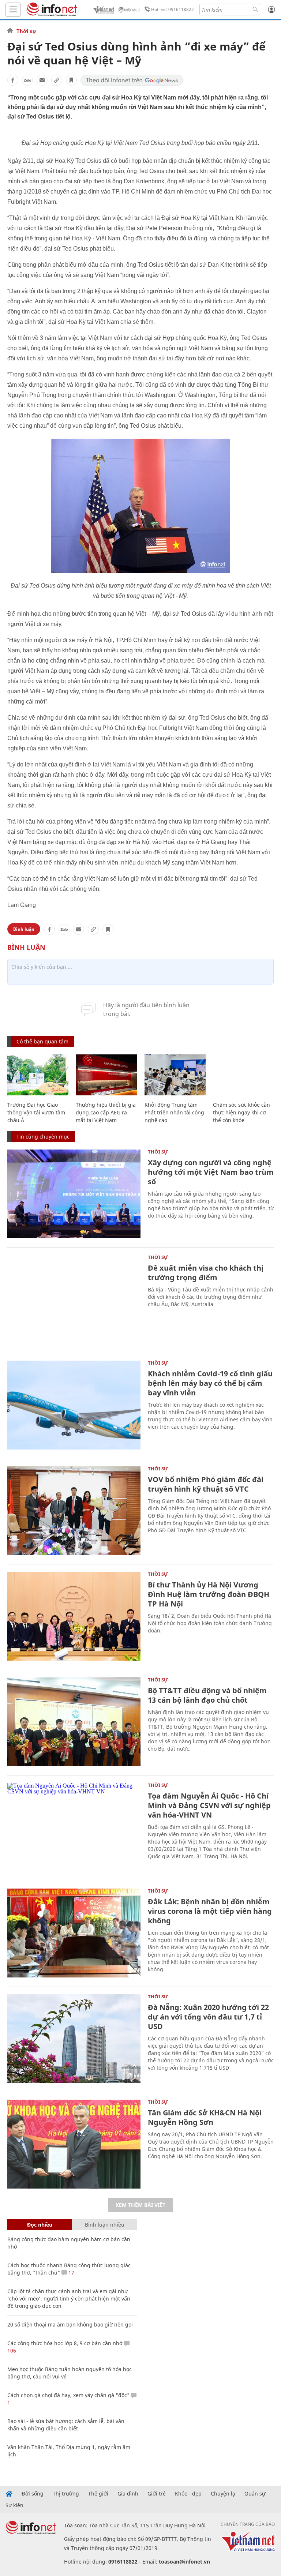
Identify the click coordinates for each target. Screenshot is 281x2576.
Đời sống (33, 2494)
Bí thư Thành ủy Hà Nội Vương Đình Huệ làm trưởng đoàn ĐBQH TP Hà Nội (209, 1594)
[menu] (13, 10)
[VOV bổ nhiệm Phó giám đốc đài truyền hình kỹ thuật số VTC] (74, 1511)
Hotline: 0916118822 (173, 9)
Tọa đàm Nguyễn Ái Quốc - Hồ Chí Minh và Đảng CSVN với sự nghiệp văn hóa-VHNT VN (209, 1805)
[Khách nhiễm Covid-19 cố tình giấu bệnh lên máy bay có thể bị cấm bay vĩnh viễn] (74, 1405)
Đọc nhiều (40, 2225)
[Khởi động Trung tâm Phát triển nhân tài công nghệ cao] (175, 1075)
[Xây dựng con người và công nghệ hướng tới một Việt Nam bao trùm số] (74, 1194)
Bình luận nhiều (105, 2225)
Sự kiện (14, 2505)
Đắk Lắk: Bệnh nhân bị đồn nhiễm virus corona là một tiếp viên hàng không (210, 1911)
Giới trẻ (157, 2494)
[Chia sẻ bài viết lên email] (42, 80)
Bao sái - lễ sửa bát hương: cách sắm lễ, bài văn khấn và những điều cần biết (66, 2425)
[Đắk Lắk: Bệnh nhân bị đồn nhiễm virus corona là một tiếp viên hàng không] (74, 1933)
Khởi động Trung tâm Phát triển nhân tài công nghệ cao (174, 1112)
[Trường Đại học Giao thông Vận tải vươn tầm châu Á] (38, 1075)
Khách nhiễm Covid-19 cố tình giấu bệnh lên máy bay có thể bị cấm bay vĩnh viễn (210, 1383)
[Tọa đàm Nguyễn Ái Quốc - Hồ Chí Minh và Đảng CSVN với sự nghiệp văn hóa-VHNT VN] (74, 1827)
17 (71, 2273)
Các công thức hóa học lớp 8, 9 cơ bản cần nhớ (65, 2343)
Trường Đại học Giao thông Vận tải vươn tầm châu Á (36, 1112)
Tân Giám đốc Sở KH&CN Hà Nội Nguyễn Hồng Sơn (205, 2117)
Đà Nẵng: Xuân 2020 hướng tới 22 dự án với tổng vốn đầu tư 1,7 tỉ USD (208, 2017)
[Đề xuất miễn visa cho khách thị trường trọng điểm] (74, 1299)
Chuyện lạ (223, 2494)
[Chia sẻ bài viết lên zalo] (27, 80)
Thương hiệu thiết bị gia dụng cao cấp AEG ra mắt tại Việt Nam (106, 1112)
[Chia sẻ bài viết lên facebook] (13, 80)
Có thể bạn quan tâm (42, 1041)
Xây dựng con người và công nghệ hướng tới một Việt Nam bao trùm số (211, 1172)
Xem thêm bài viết (140, 2205)
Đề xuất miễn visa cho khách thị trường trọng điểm (206, 1273)
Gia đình (128, 2494)
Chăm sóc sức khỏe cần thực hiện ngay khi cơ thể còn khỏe (241, 1112)
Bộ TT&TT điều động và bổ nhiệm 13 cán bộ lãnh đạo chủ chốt (207, 1695)
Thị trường (66, 2494)
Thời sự (26, 31)
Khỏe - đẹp (188, 2494)
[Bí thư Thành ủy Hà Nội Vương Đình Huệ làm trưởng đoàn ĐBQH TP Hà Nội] (74, 1616)
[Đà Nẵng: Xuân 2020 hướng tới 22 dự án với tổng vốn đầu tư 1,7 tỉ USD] (74, 2039)
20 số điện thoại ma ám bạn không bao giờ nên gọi (70, 2324)
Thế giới (98, 2494)
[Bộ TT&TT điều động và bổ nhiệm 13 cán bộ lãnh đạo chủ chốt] (74, 1722)
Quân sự (255, 2494)
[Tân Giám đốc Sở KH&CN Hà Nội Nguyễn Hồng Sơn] (74, 2144)
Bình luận (24, 929)
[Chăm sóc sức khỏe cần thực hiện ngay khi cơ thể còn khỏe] (243, 1075)
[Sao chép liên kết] (57, 80)
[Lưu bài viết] (71, 80)
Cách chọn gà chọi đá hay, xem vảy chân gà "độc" (68, 2395)
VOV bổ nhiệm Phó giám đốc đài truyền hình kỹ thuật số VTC (206, 1484)
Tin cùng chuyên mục (43, 1137)
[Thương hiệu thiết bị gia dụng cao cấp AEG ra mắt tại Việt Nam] (106, 1075)
